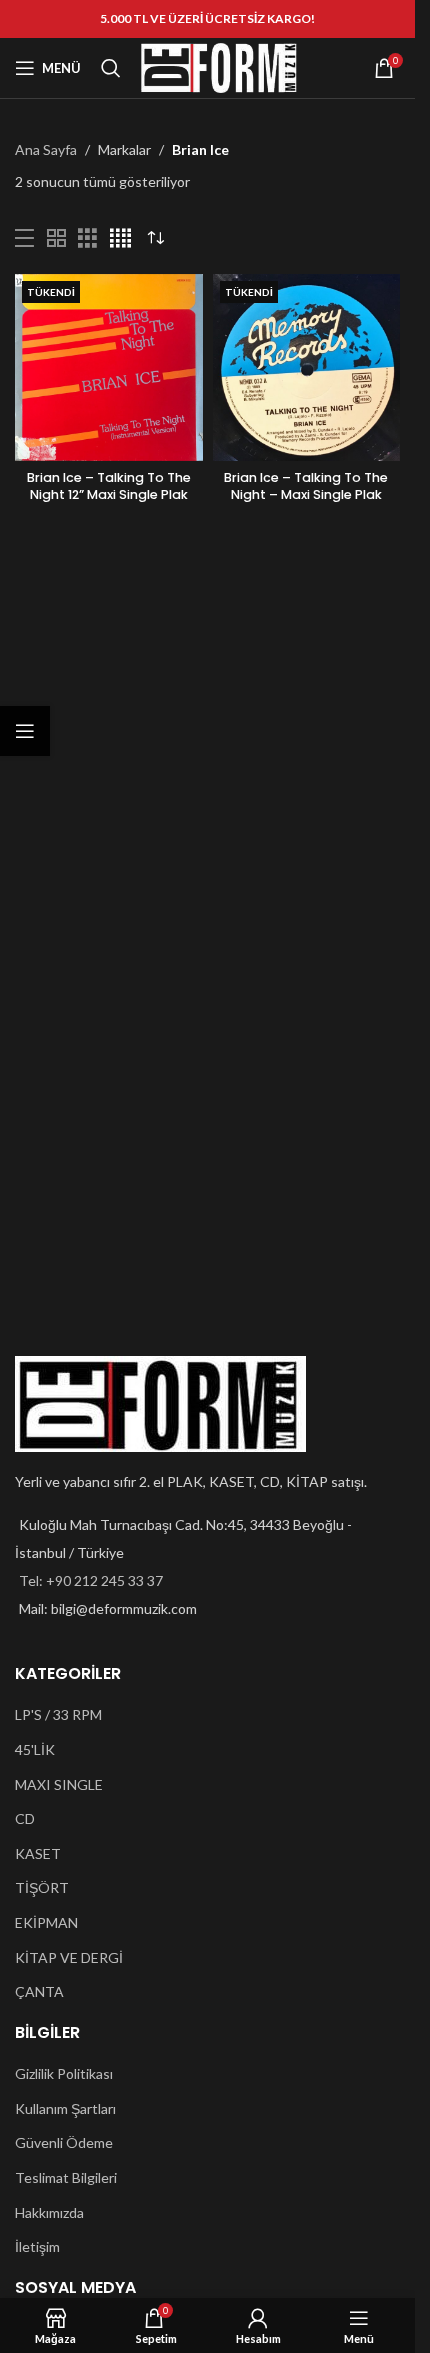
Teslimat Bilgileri (66, 2177)
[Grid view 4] (120, 238)
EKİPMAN (46, 1922)
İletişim (37, 2246)
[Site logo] (219, 66)
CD (25, 1818)
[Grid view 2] (56, 238)
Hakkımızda (49, 2212)
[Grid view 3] (87, 238)
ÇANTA (39, 1991)
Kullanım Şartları (65, 2108)
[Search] (111, 68)
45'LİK (35, 1749)
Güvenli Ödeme (64, 2142)
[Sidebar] (25, 731)
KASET (38, 1853)
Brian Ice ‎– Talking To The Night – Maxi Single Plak (306, 486)
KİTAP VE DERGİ (69, 1957)
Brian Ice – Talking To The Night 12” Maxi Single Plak (109, 486)
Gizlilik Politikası (64, 2073)
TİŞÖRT (42, 1887)
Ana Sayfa (46, 149)
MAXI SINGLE (59, 1784)
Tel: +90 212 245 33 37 (91, 1580)
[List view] (24, 238)
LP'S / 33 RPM (58, 1714)
